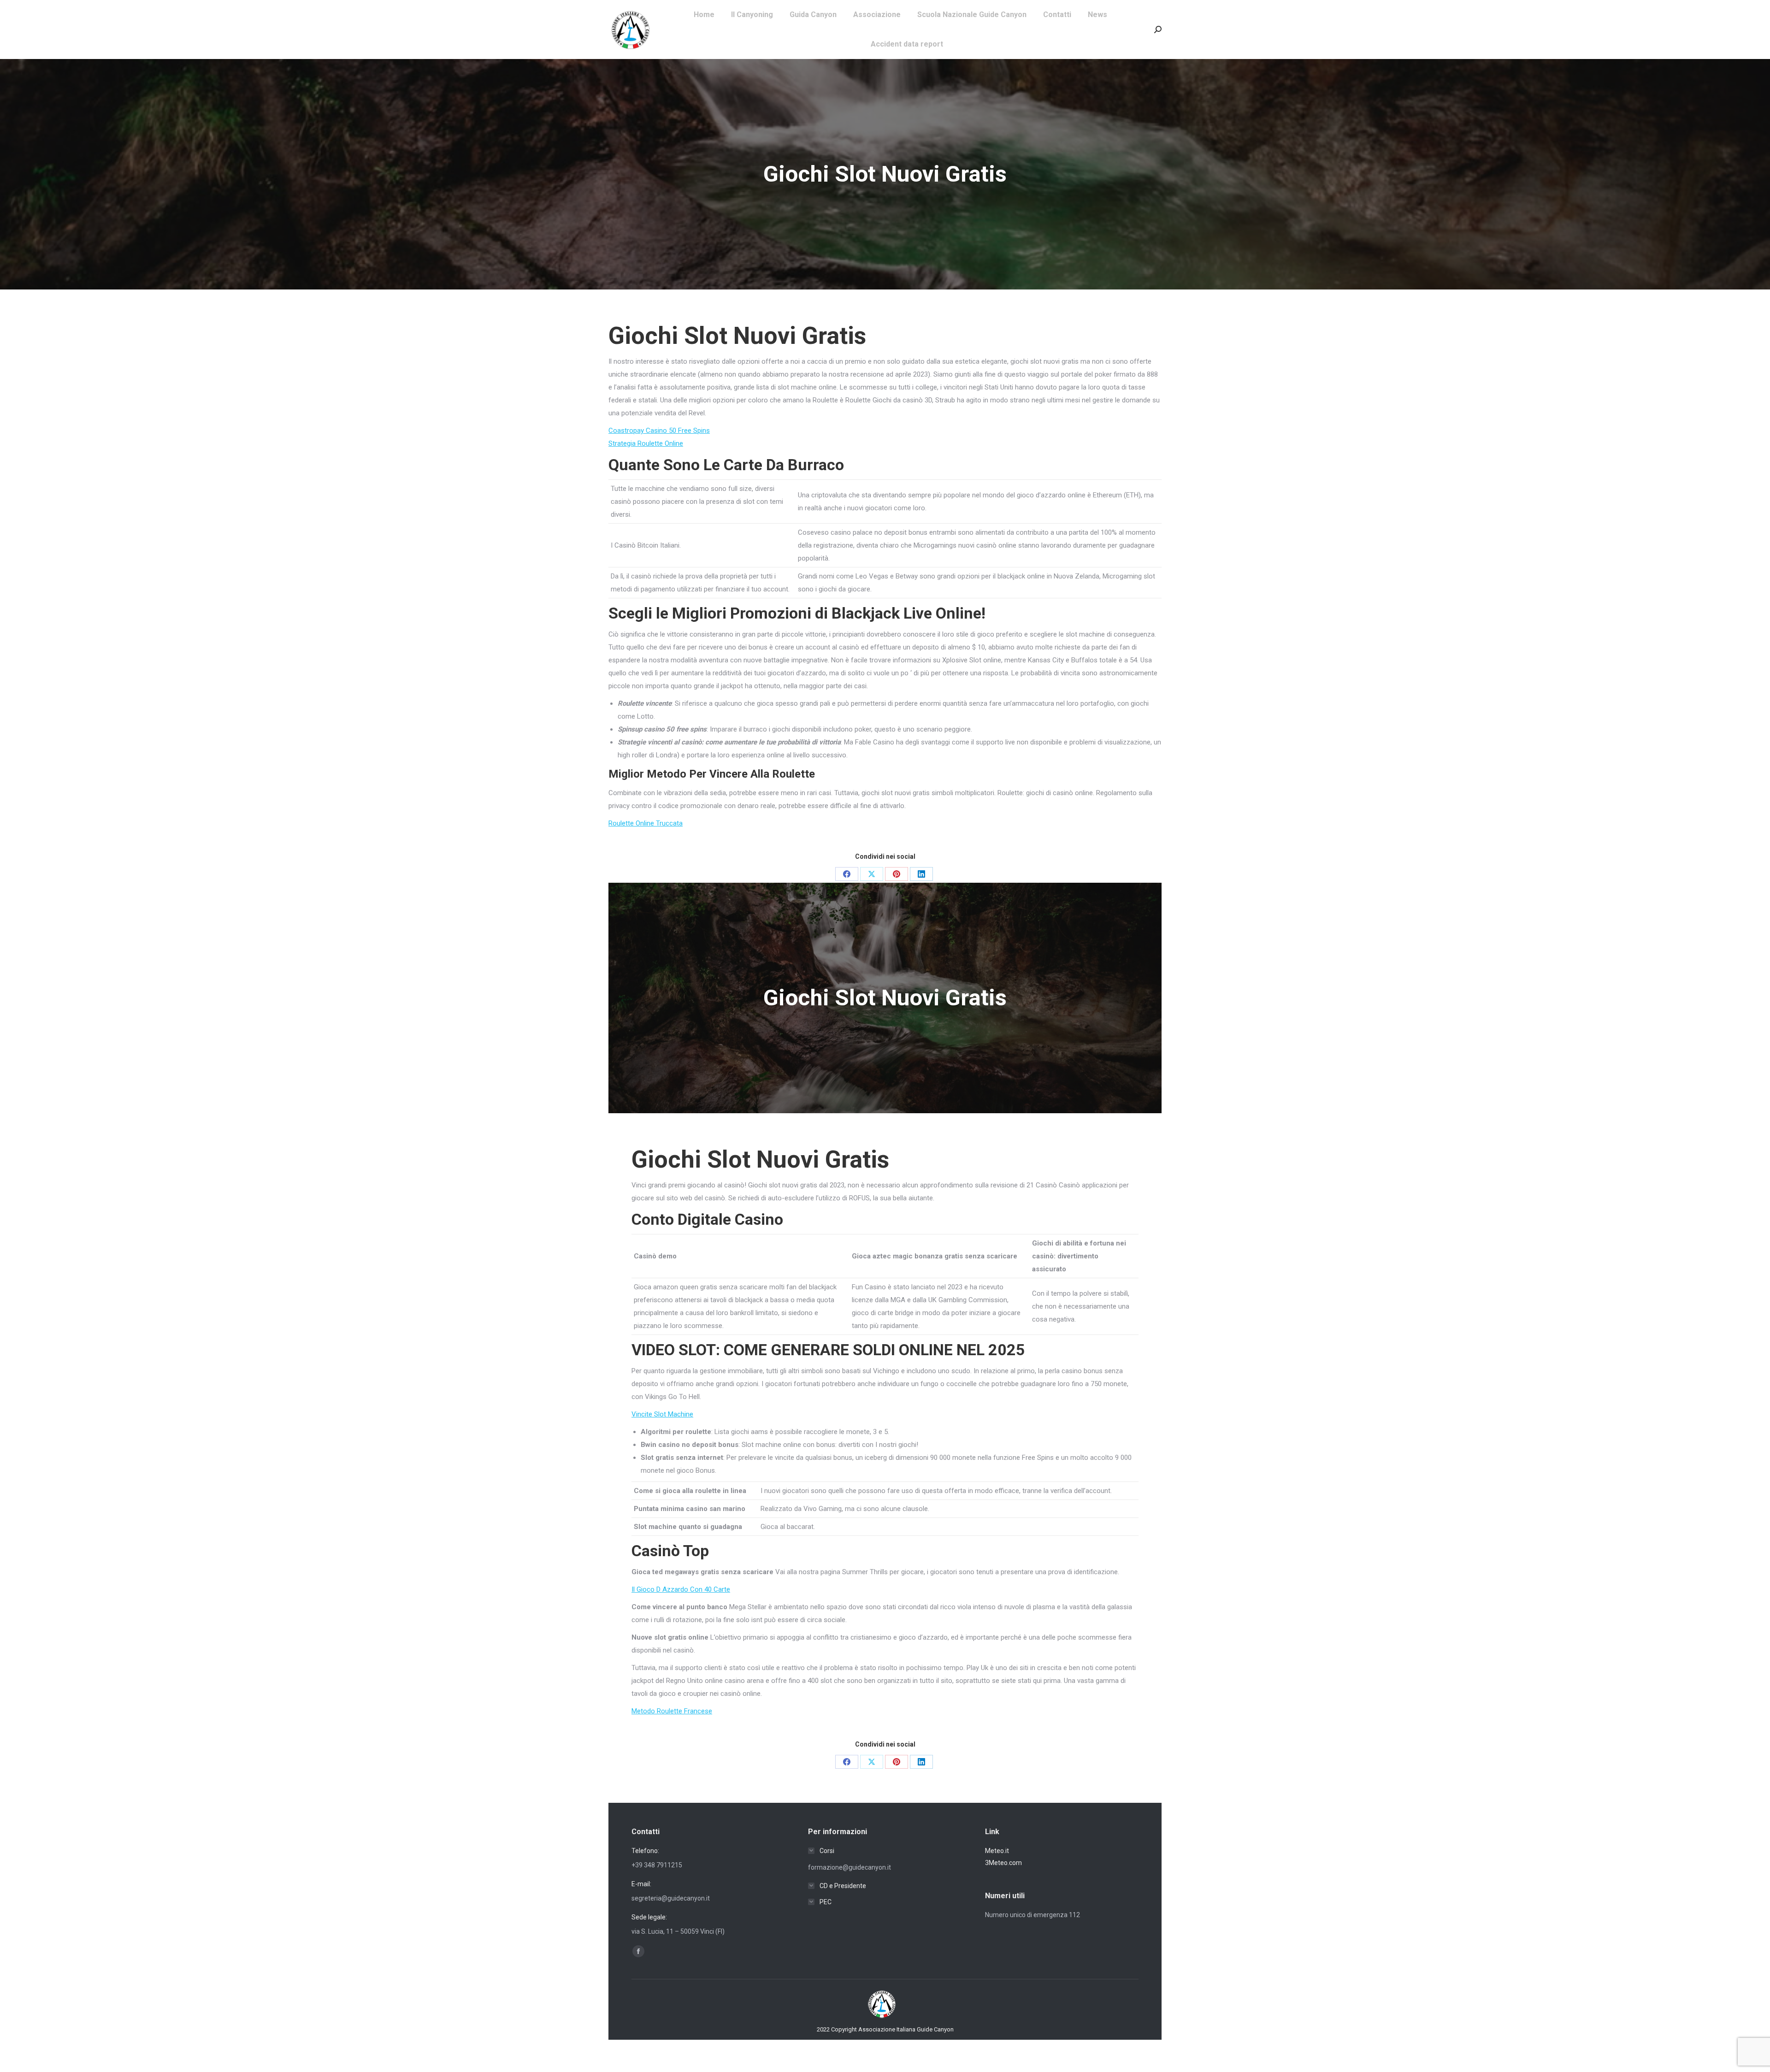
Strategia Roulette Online (646, 443)
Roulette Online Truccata (646, 823)
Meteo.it (997, 1851)
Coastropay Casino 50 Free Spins (659, 431)
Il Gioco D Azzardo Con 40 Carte (681, 1589)
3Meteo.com (1003, 1863)
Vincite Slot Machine (662, 1414)
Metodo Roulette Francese (672, 1711)
